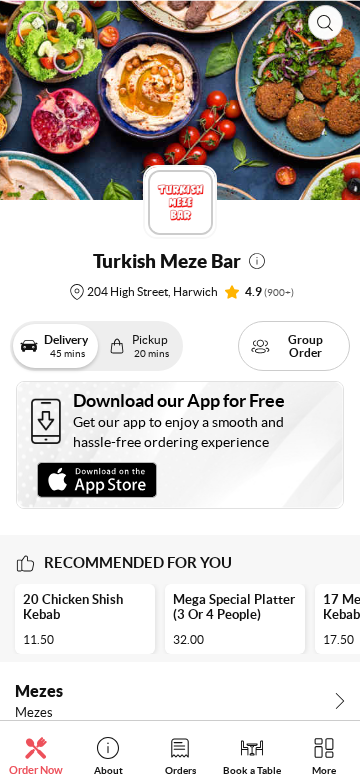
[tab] (36, 755)
